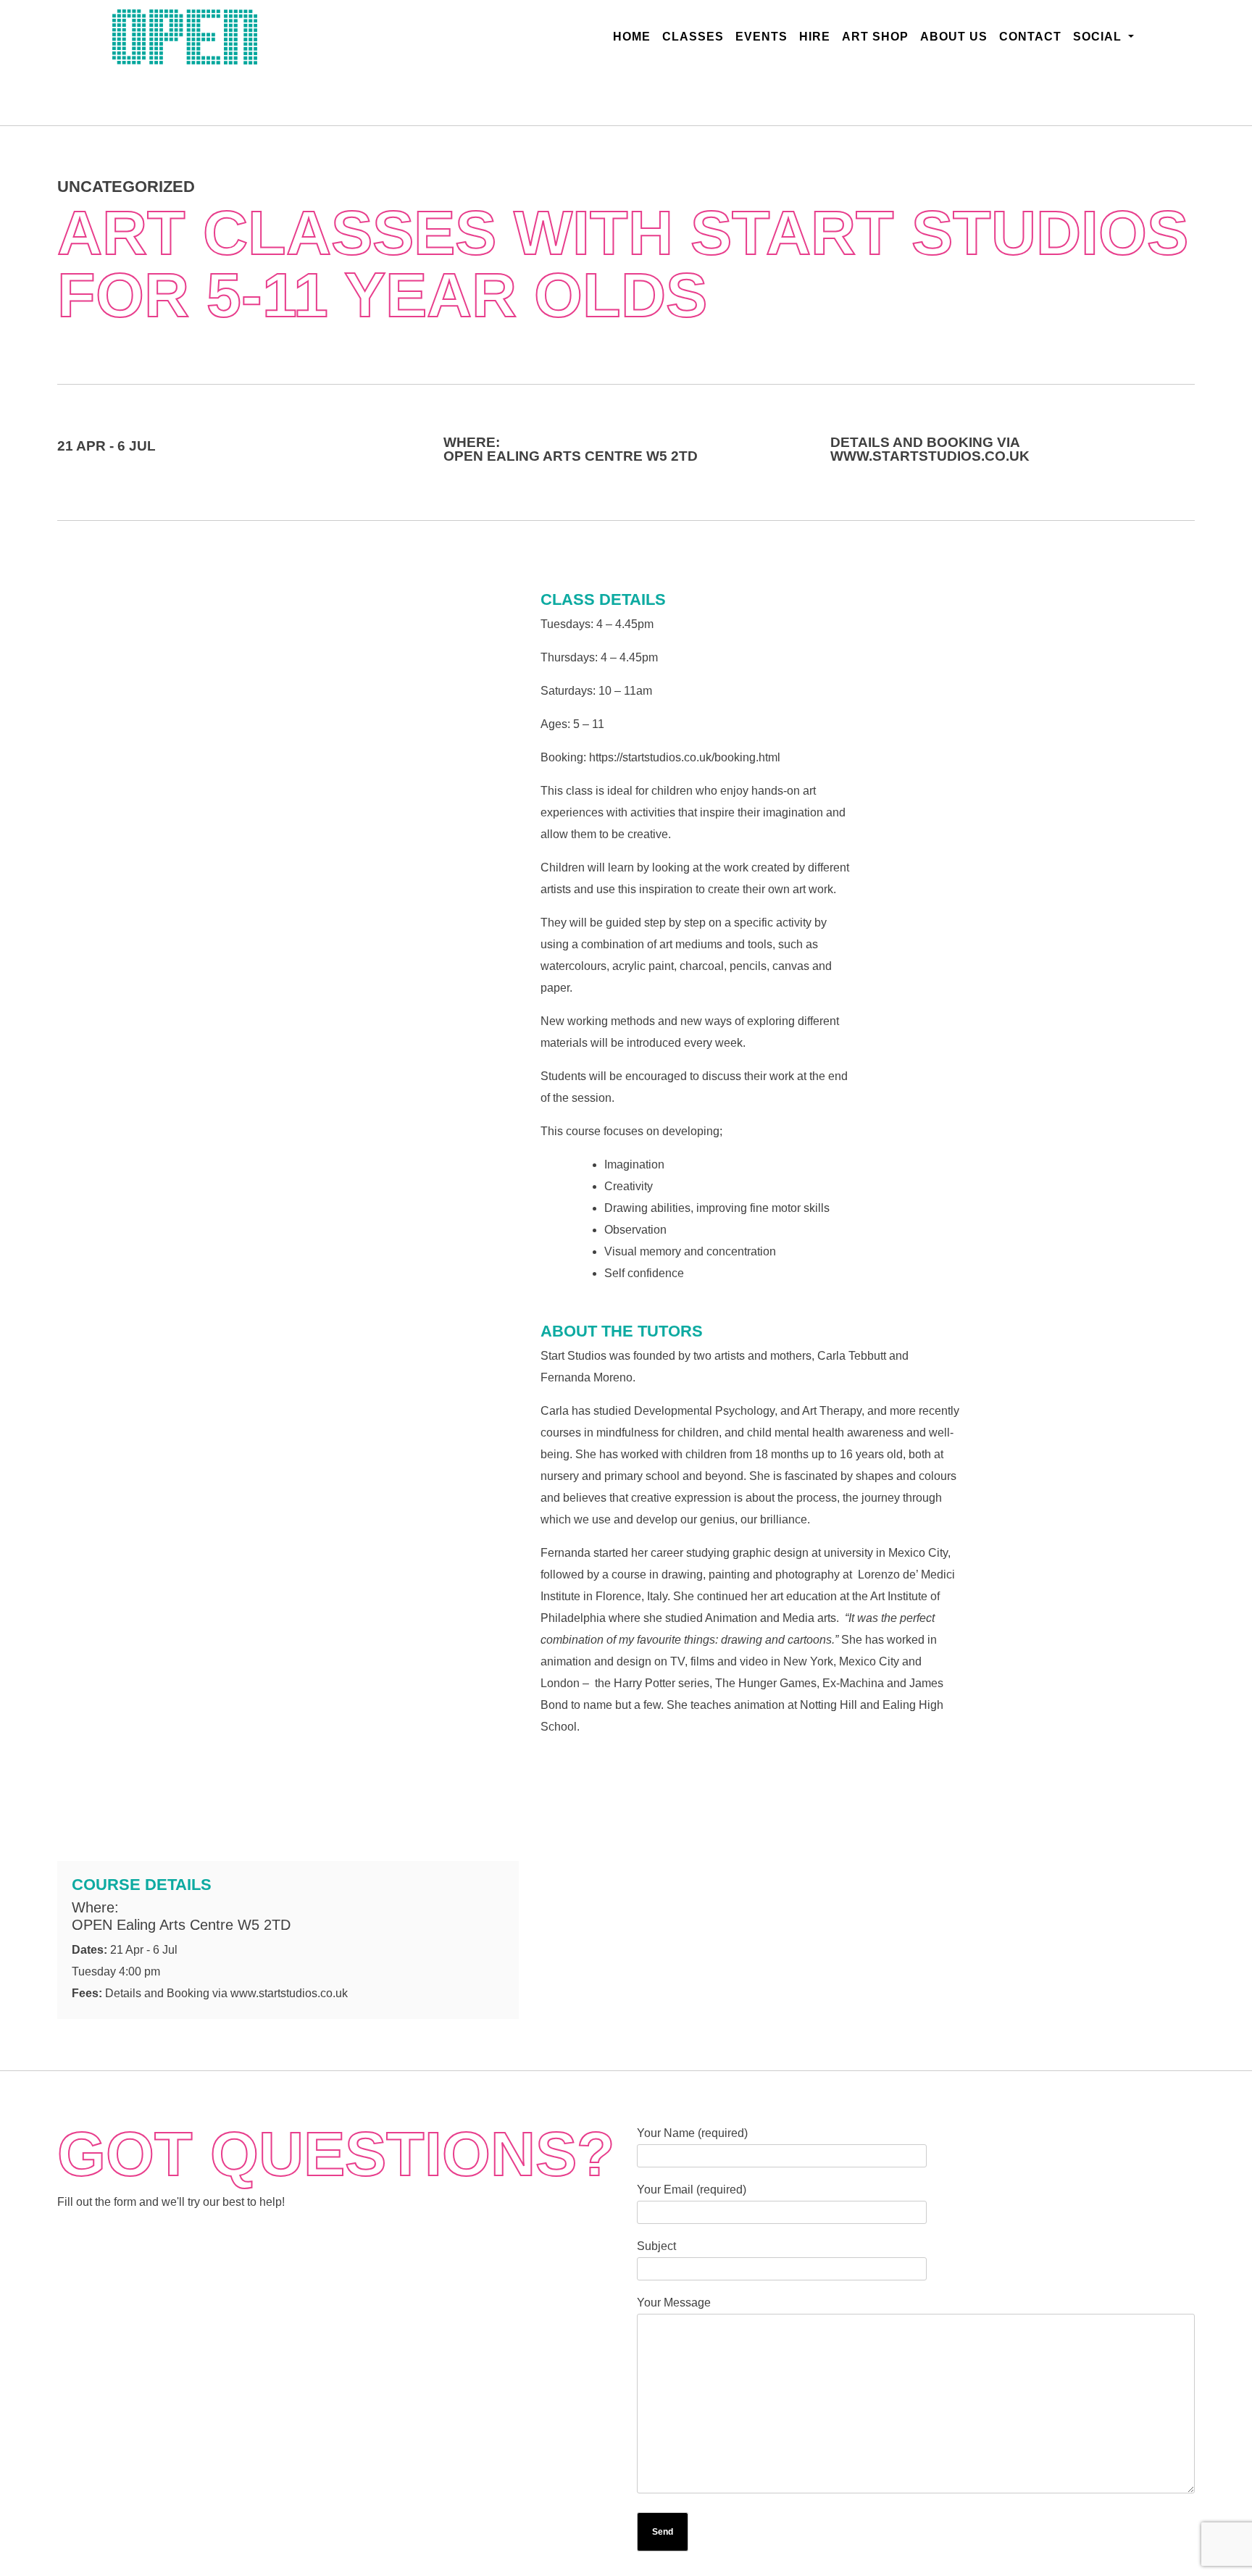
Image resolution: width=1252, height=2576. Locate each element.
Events (761, 37)
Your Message (674, 2303)
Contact (1030, 37)
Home (635, 36)
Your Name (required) (692, 2133)
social (1099, 37)
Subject (656, 2246)
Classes (693, 37)
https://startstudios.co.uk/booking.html (685, 757)
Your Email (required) (692, 2190)
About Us (954, 37)
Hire (815, 37)
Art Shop (875, 37)
